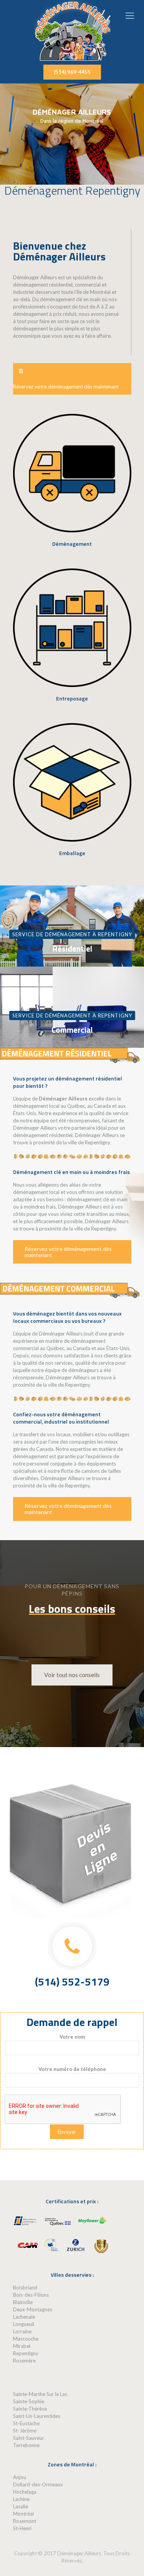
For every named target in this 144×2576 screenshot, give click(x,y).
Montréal (23, 2514)
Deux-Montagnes (33, 2309)
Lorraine (22, 2331)
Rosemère (24, 2361)
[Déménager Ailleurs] (72, 30)
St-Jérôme (25, 2431)
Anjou (20, 2477)
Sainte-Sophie (29, 2401)
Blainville (23, 2302)
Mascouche (26, 2339)
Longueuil (24, 2324)
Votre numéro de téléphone (72, 2069)
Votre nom (72, 2037)
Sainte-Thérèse (30, 2409)
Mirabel (22, 2346)
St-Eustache (26, 2423)
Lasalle (21, 2506)
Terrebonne (26, 2445)
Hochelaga (25, 2492)
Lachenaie (24, 2317)
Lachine (21, 2499)
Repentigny (26, 2353)
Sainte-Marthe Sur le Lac (40, 2394)
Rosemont (25, 2521)
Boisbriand (25, 2288)
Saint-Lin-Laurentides (37, 2416)
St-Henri (22, 2528)
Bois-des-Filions (31, 2295)
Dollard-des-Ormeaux (38, 2484)
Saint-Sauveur (29, 2438)
